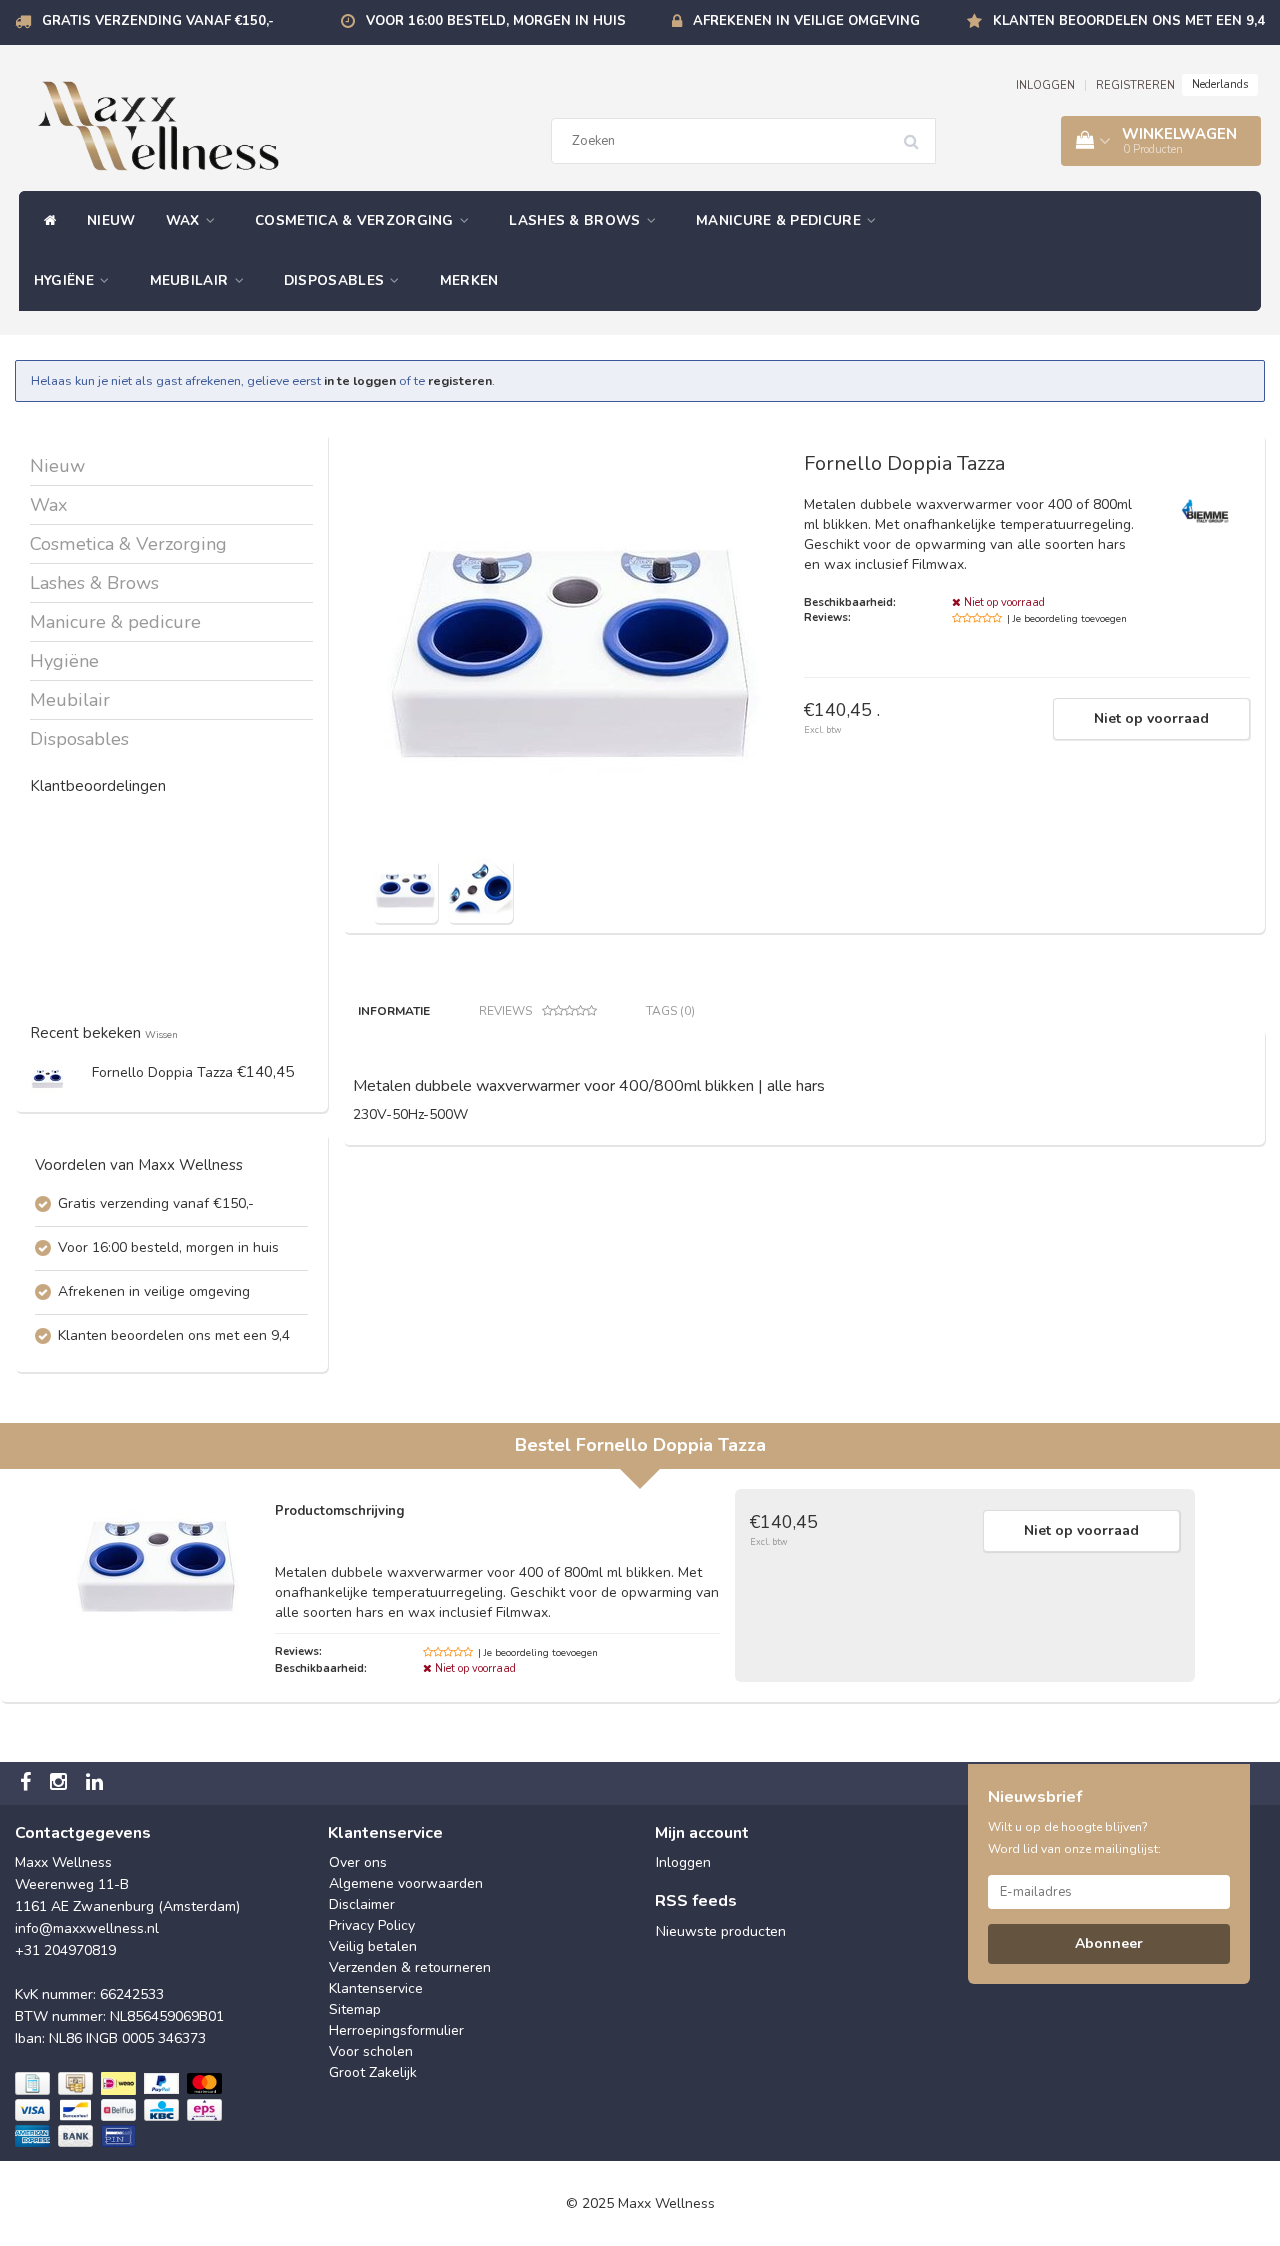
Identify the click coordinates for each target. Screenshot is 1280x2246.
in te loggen (360, 380)
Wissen (161, 1034)
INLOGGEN (1045, 85)
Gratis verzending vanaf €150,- (158, 21)
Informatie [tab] (394, 1011)
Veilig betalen (373, 1946)
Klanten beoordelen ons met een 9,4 (1129, 21)
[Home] (45, 221)
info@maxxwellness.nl (87, 1928)
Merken (469, 280)
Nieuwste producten (721, 1931)
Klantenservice (376, 1988)
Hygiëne (66, 280)
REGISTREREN (1135, 85)
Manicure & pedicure (780, 220)
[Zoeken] (918, 134)
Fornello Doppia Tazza (162, 1072)
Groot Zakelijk (373, 2072)
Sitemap (355, 2009)
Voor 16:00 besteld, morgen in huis (496, 21)
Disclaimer (362, 1904)
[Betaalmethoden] (120, 2111)
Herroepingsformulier (396, 2030)
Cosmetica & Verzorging (356, 220)
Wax (185, 220)
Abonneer (1109, 1943)
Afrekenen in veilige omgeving (806, 21)
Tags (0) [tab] (670, 1011)
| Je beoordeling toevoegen (1067, 619)
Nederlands (1220, 84)
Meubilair (191, 280)
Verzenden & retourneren (410, 1967)
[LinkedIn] (97, 1783)
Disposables (336, 280)
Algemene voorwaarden (406, 1883)
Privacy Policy (372, 1925)
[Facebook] (28, 1783)
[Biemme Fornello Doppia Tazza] (47, 1078)
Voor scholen (371, 2051)
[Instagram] (61, 1783)
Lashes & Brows (577, 220)
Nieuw (111, 220)
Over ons (358, 1862)
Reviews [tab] (505, 1011)
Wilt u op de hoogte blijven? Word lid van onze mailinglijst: (1074, 1838)
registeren (460, 380)
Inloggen (683, 1862)
